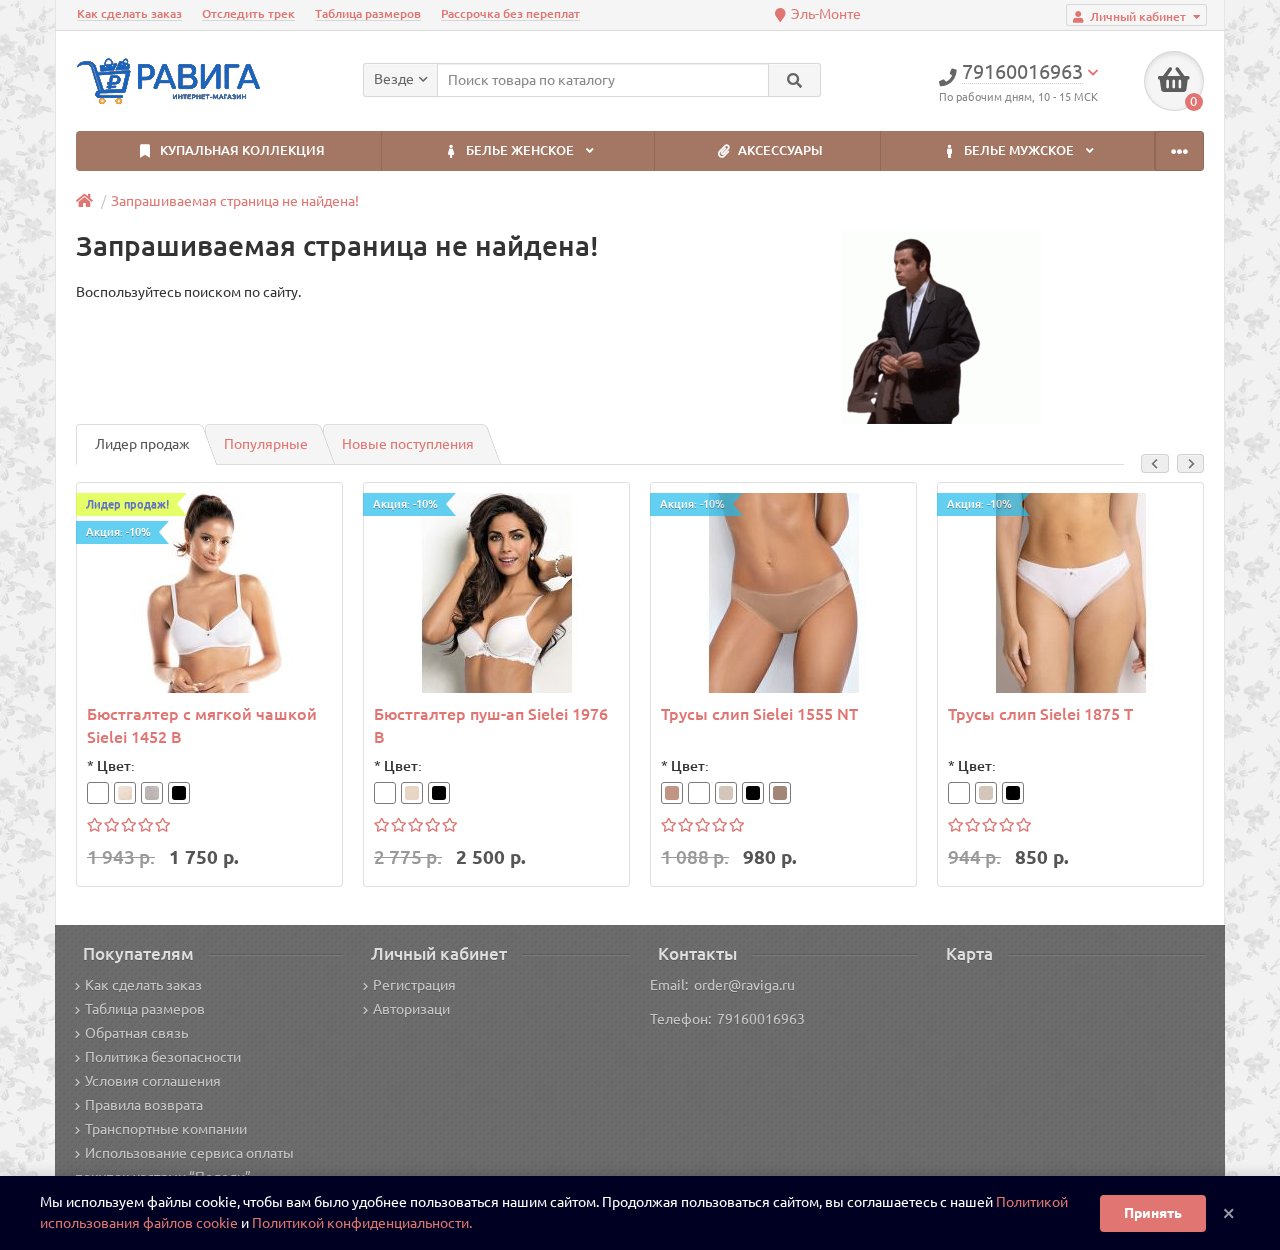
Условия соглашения (153, 1081)
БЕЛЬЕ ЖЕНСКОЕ (520, 150)
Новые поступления (408, 444)
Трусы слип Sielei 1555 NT (759, 714)
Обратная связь (136, 1033)
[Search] (794, 80)
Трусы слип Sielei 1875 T (1040, 714)
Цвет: (116, 766)
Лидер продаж (142, 444)
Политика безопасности (163, 1057)
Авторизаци (411, 1009)
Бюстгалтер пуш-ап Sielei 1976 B (491, 725)
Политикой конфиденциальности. (362, 1223)
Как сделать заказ (129, 13)
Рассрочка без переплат (510, 13)
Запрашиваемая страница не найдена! (235, 201)
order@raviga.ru (744, 985)
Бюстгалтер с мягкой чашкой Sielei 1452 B (202, 725)
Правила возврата (144, 1105)
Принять (1153, 1213)
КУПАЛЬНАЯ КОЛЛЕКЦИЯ (241, 150)
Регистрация (414, 985)
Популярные (266, 444)
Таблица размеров (368, 13)
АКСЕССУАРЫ (779, 150)
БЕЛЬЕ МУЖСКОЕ (1019, 150)
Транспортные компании (166, 1129)
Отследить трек (248, 13)
